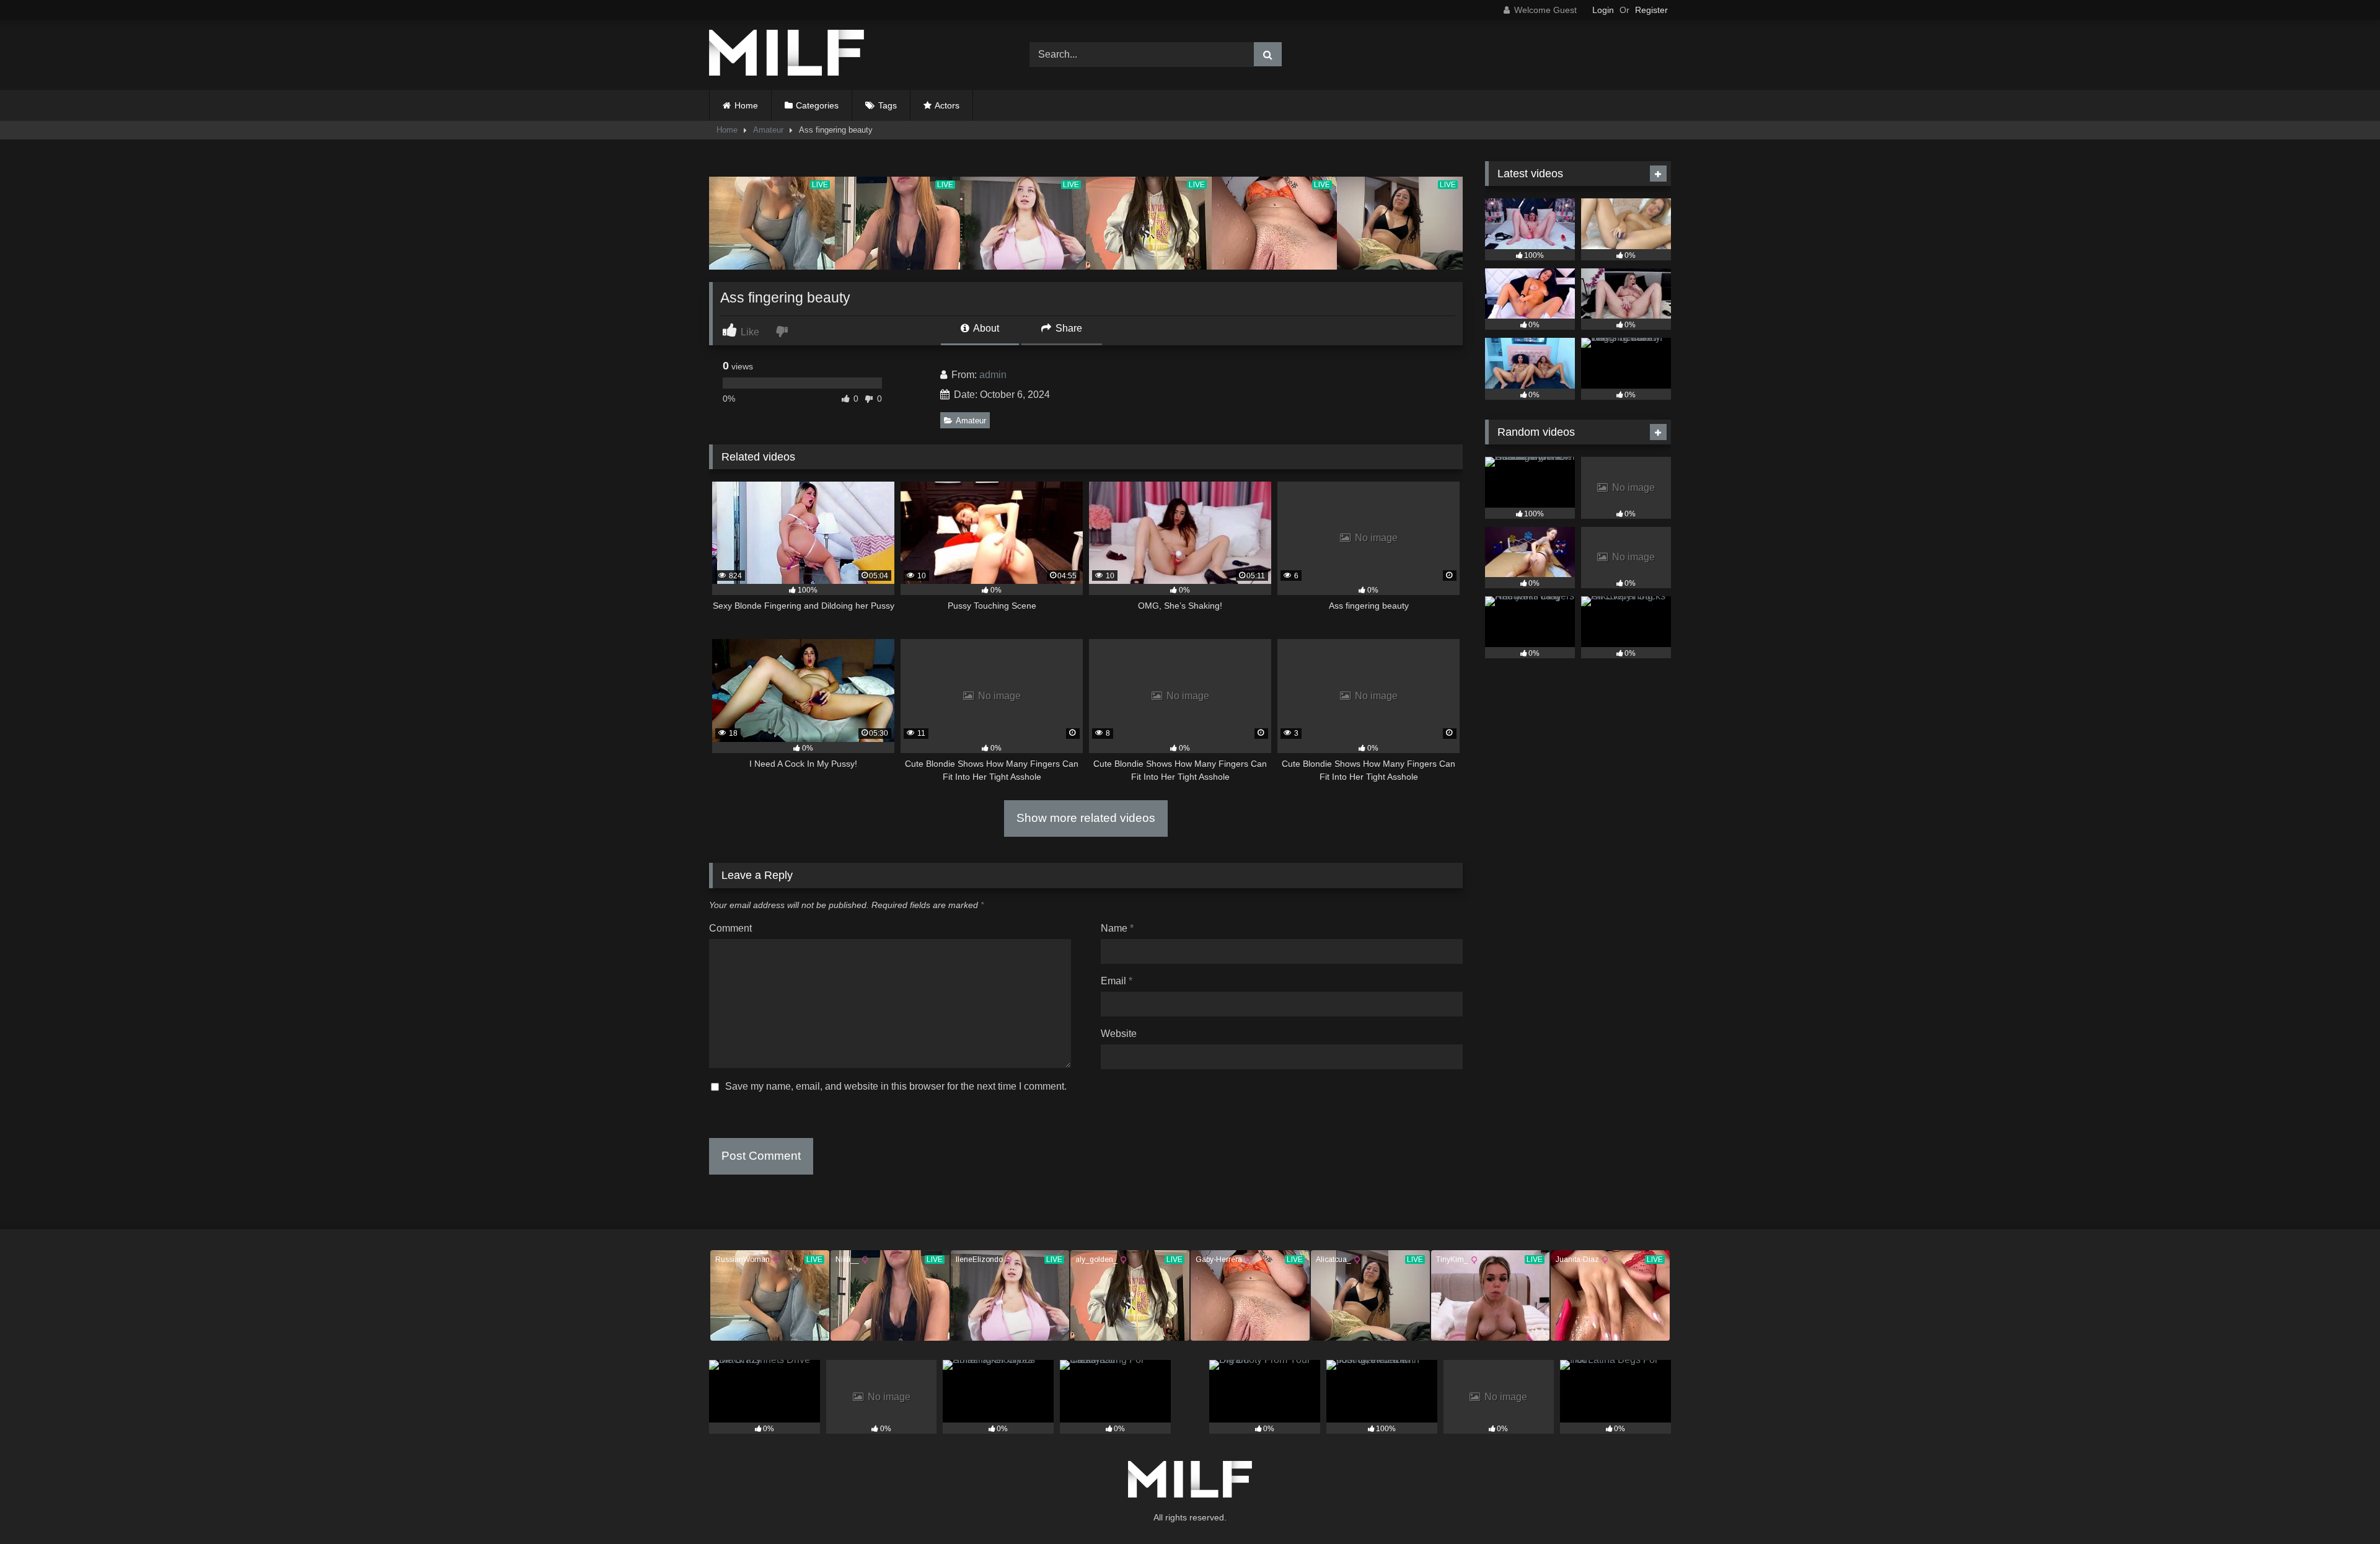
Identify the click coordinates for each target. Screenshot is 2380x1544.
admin (993, 375)
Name (1117, 928)
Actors (947, 105)
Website (1119, 1034)
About (985, 328)
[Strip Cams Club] (787, 55)
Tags (888, 105)
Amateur (768, 130)
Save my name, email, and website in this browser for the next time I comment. (896, 1086)
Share (1068, 328)
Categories (817, 105)
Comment (730, 928)
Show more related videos (1086, 818)
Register (1651, 10)
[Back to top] (2342, 1507)
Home (746, 105)
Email (1117, 981)
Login (1603, 10)
